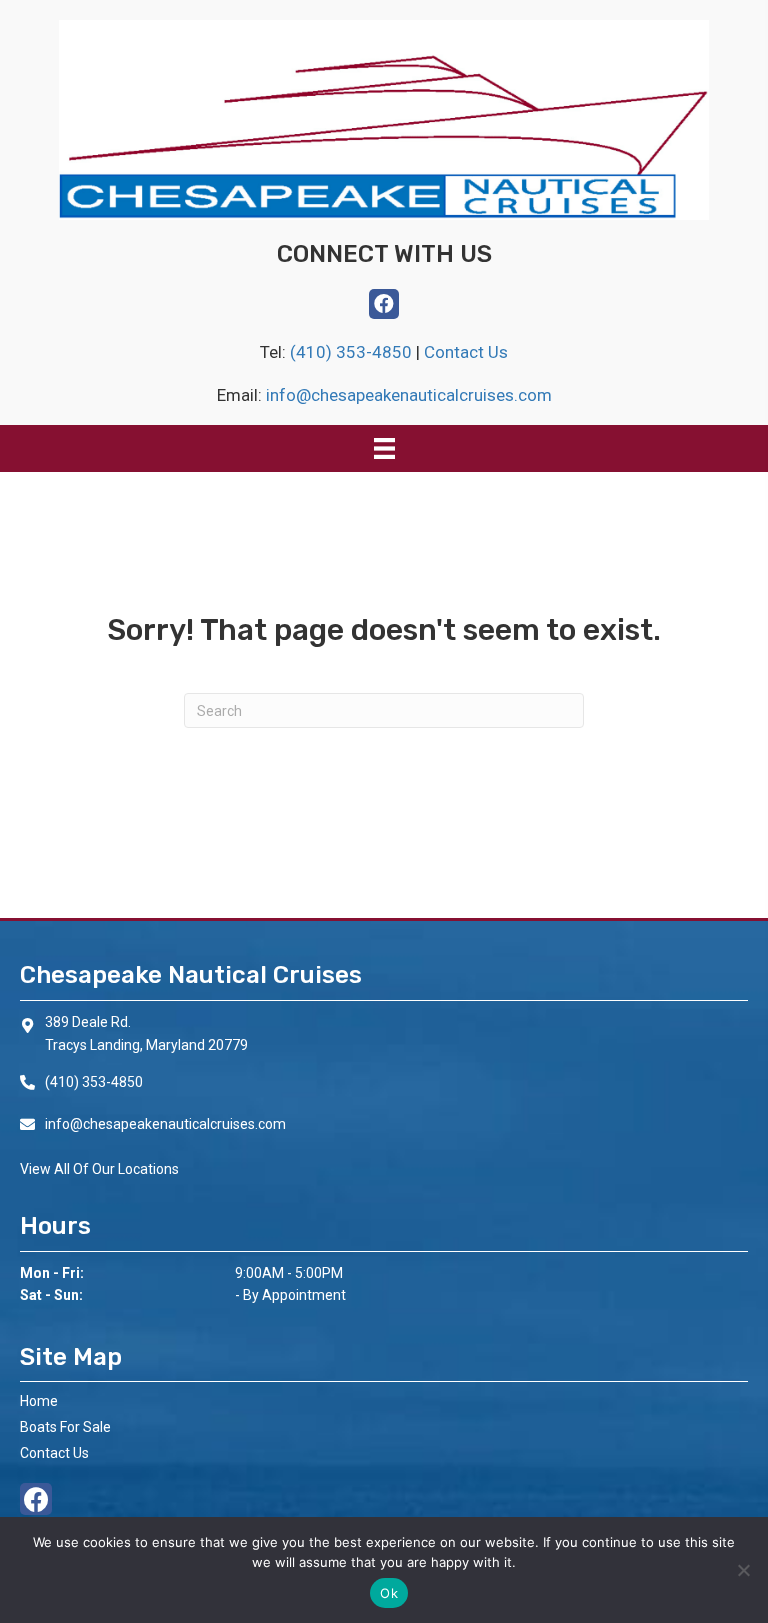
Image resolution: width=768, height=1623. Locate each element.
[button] (384, 304)
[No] (743, 1570)
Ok (389, 1593)
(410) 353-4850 (353, 352)
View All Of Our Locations (99, 1169)
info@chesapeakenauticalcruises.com (409, 395)
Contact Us (466, 352)
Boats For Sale (65, 1427)
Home (39, 1401)
